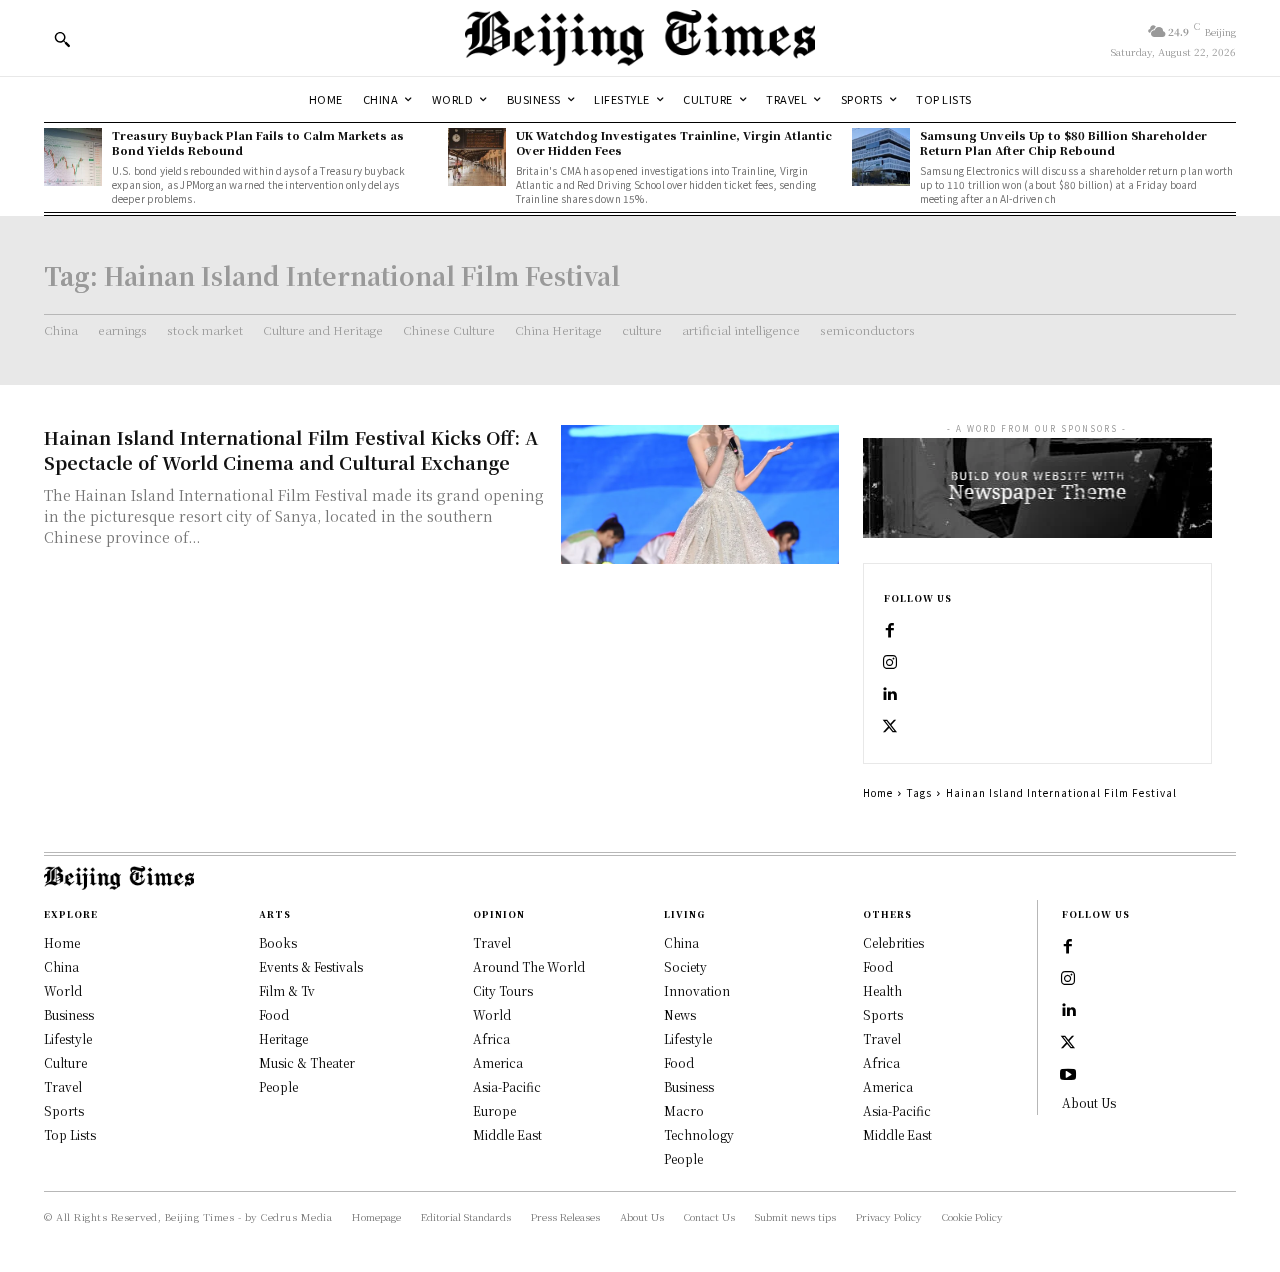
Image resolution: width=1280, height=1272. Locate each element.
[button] (62, 39)
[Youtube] (1068, 1075)
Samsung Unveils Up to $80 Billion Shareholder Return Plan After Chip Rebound (1063, 142)
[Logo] (640, 38)
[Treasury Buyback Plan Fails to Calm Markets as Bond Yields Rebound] (73, 157)
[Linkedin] (890, 695)
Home (878, 792)
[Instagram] (890, 663)
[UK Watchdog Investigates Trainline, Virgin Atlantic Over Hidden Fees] (477, 157)
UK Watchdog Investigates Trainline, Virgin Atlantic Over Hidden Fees (674, 142)
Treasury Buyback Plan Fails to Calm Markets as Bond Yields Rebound (258, 142)
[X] (890, 727)
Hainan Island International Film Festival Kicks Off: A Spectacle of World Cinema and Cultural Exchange (291, 449)
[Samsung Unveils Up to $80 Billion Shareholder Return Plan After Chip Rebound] (881, 157)
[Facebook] (890, 631)
